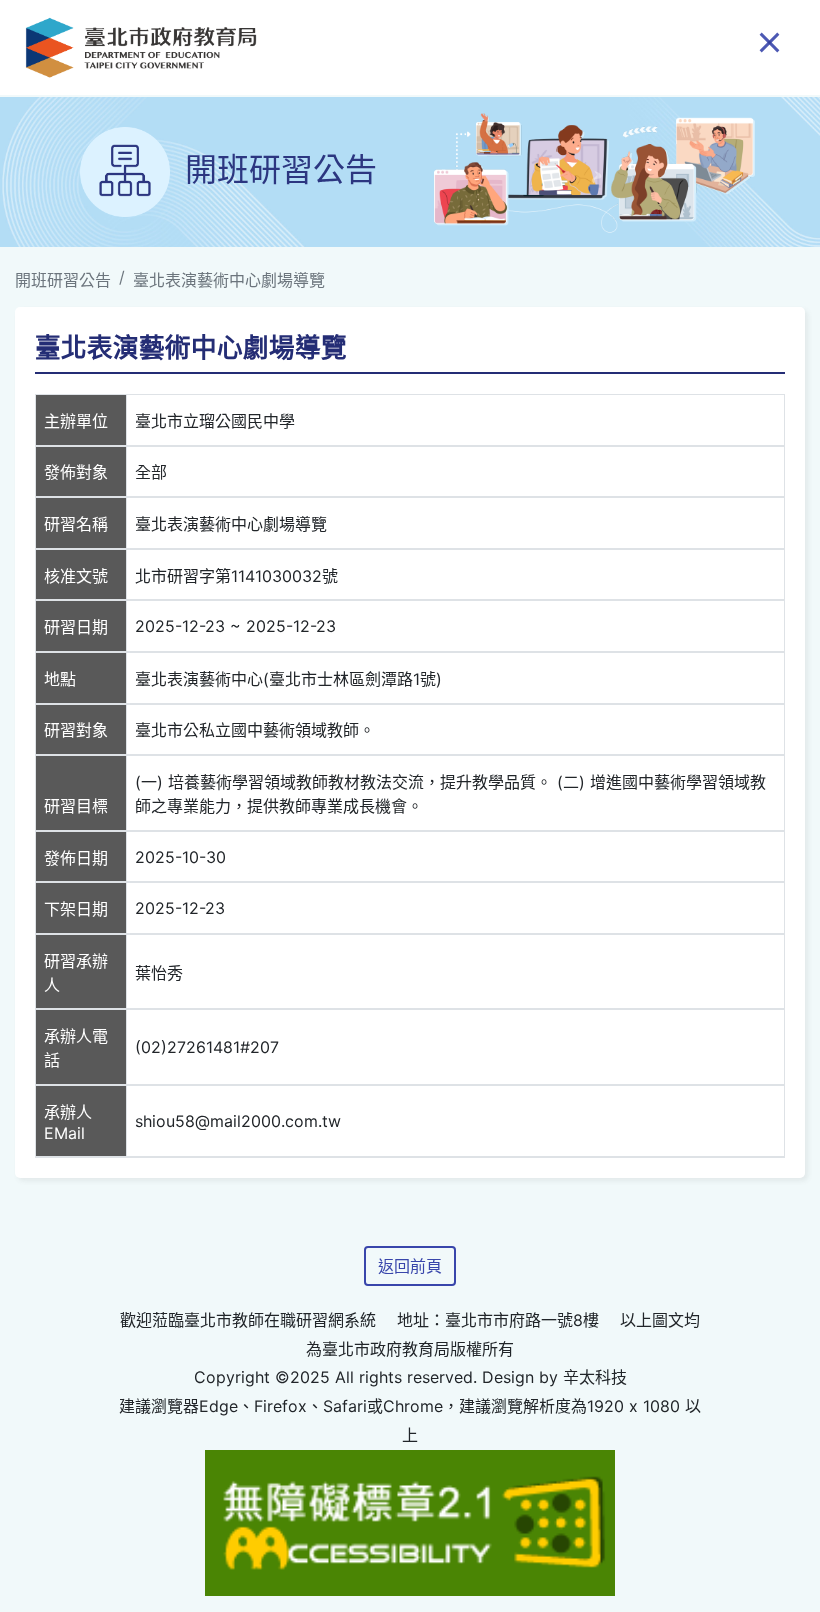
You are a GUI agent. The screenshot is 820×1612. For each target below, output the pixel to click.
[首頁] (141, 47)
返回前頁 (410, 1266)
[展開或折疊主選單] (769, 41)
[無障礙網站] (410, 1521)
